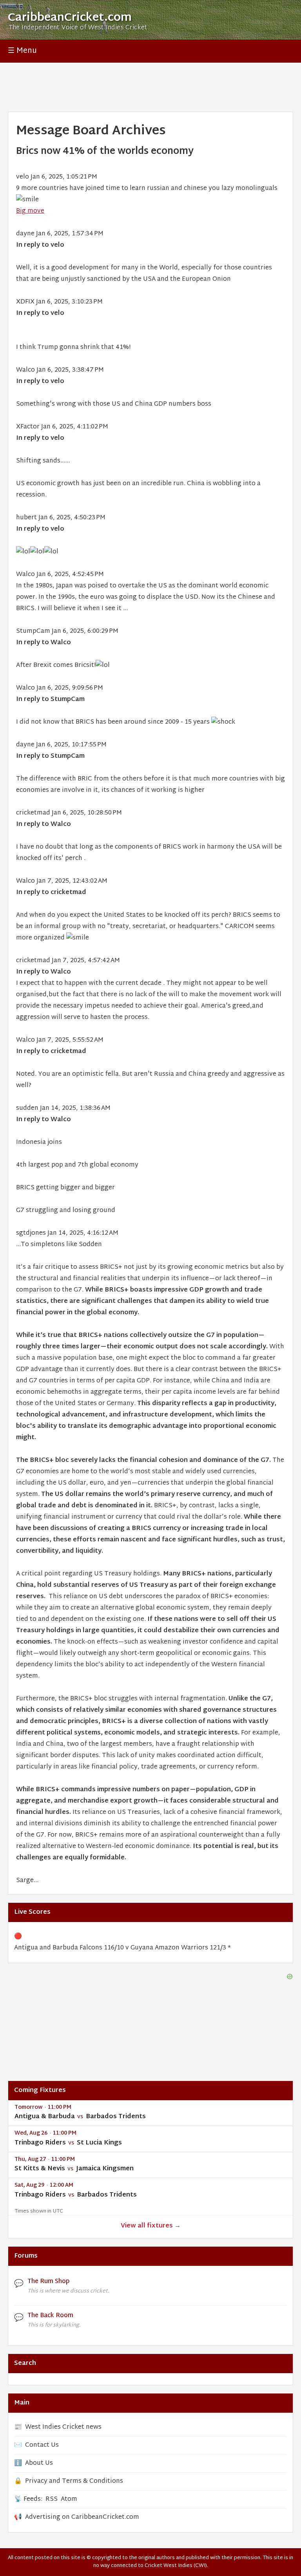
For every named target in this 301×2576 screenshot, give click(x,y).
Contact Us (42, 2445)
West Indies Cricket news (63, 2427)
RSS (52, 2499)
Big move (30, 211)
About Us (39, 2463)
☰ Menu (22, 51)
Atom (69, 2499)
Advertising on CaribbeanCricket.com (82, 2517)
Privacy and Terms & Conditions (74, 2481)
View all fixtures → (151, 2226)
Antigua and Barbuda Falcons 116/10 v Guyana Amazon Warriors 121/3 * (122, 1948)
